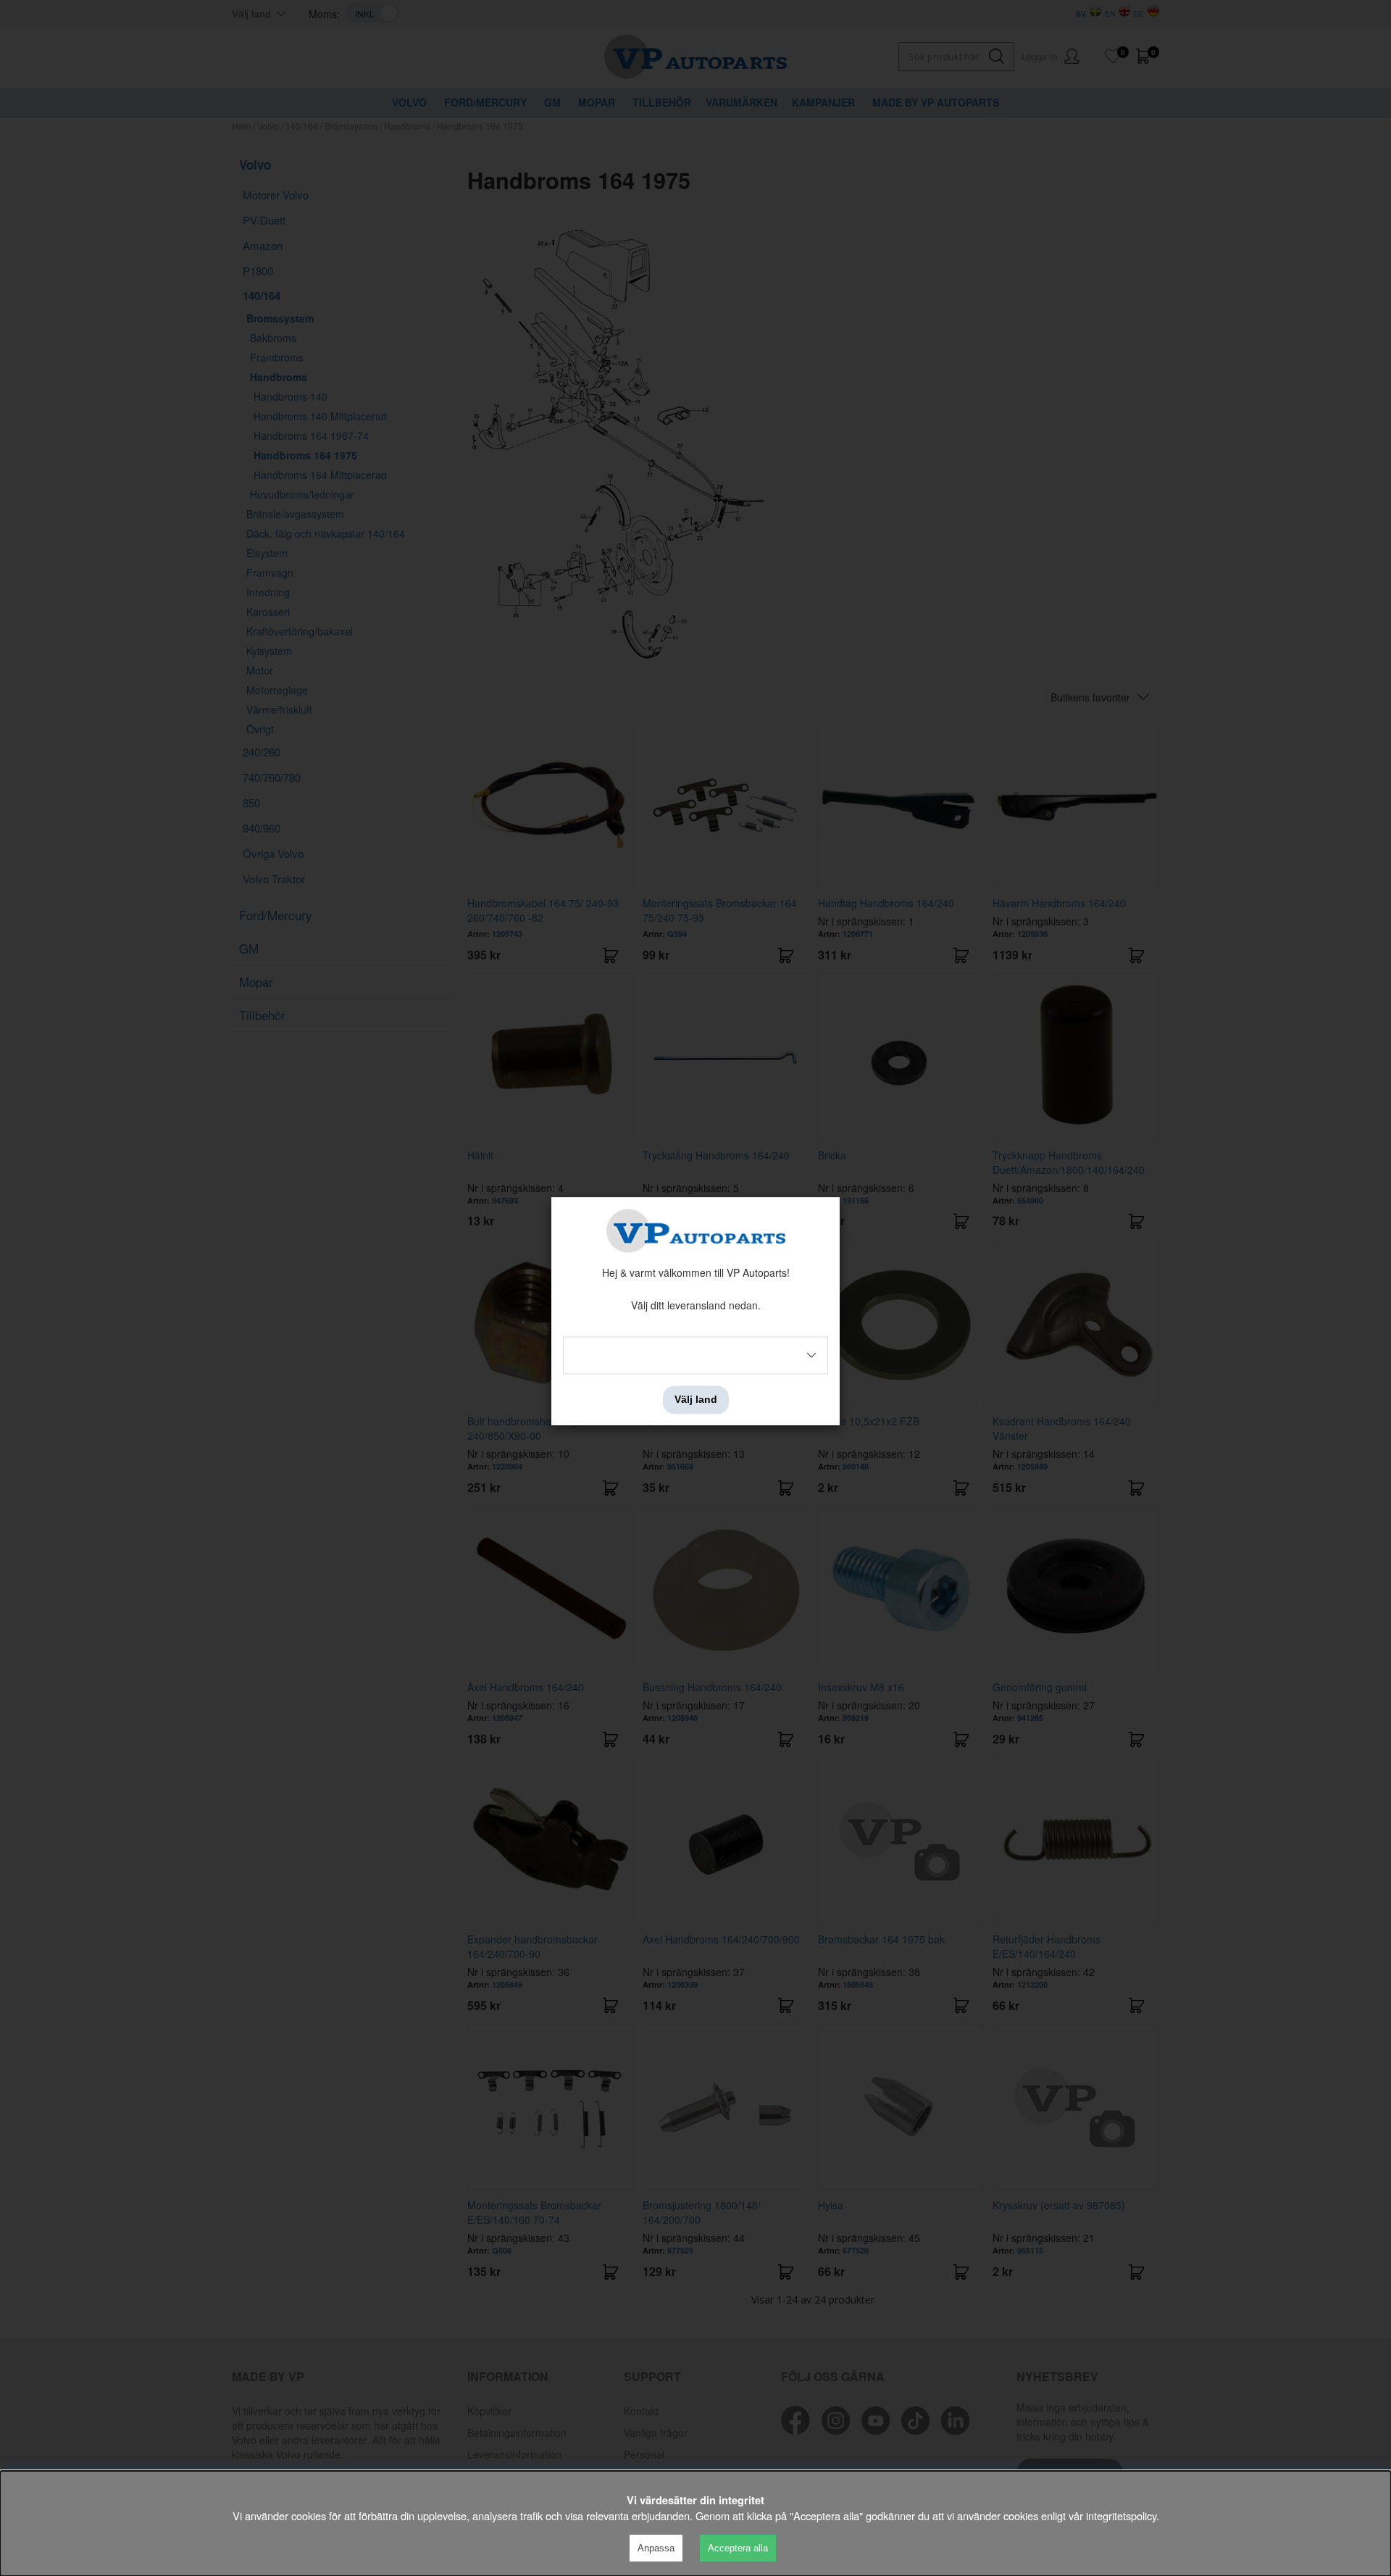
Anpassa (656, 2548)
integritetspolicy (1121, 2515)
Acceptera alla (738, 2548)
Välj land (696, 1400)
